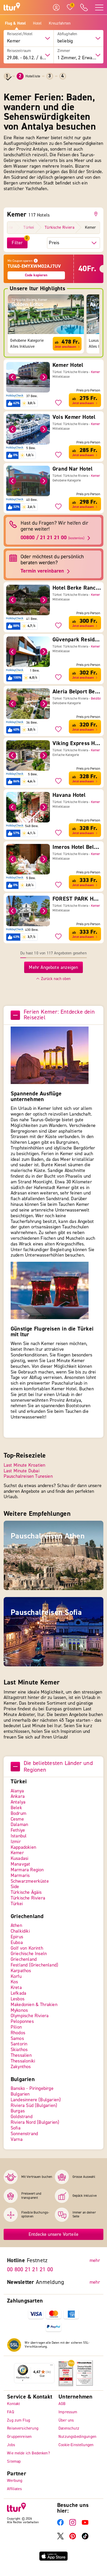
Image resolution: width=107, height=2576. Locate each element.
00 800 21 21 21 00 (30, 2269)
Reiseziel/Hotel (20, 34)
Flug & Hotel (15, 24)
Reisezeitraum (19, 51)
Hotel (37, 24)
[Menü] (51, 2366)
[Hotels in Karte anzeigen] (97, 214)
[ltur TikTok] (85, 2538)
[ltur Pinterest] (73, 2538)
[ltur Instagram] (73, 2524)
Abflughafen (67, 34)
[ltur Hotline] (84, 7)
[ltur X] (60, 2538)
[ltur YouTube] (85, 2524)
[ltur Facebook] (60, 2524)
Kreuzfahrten (60, 24)
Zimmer (64, 51)
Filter (17, 243)
